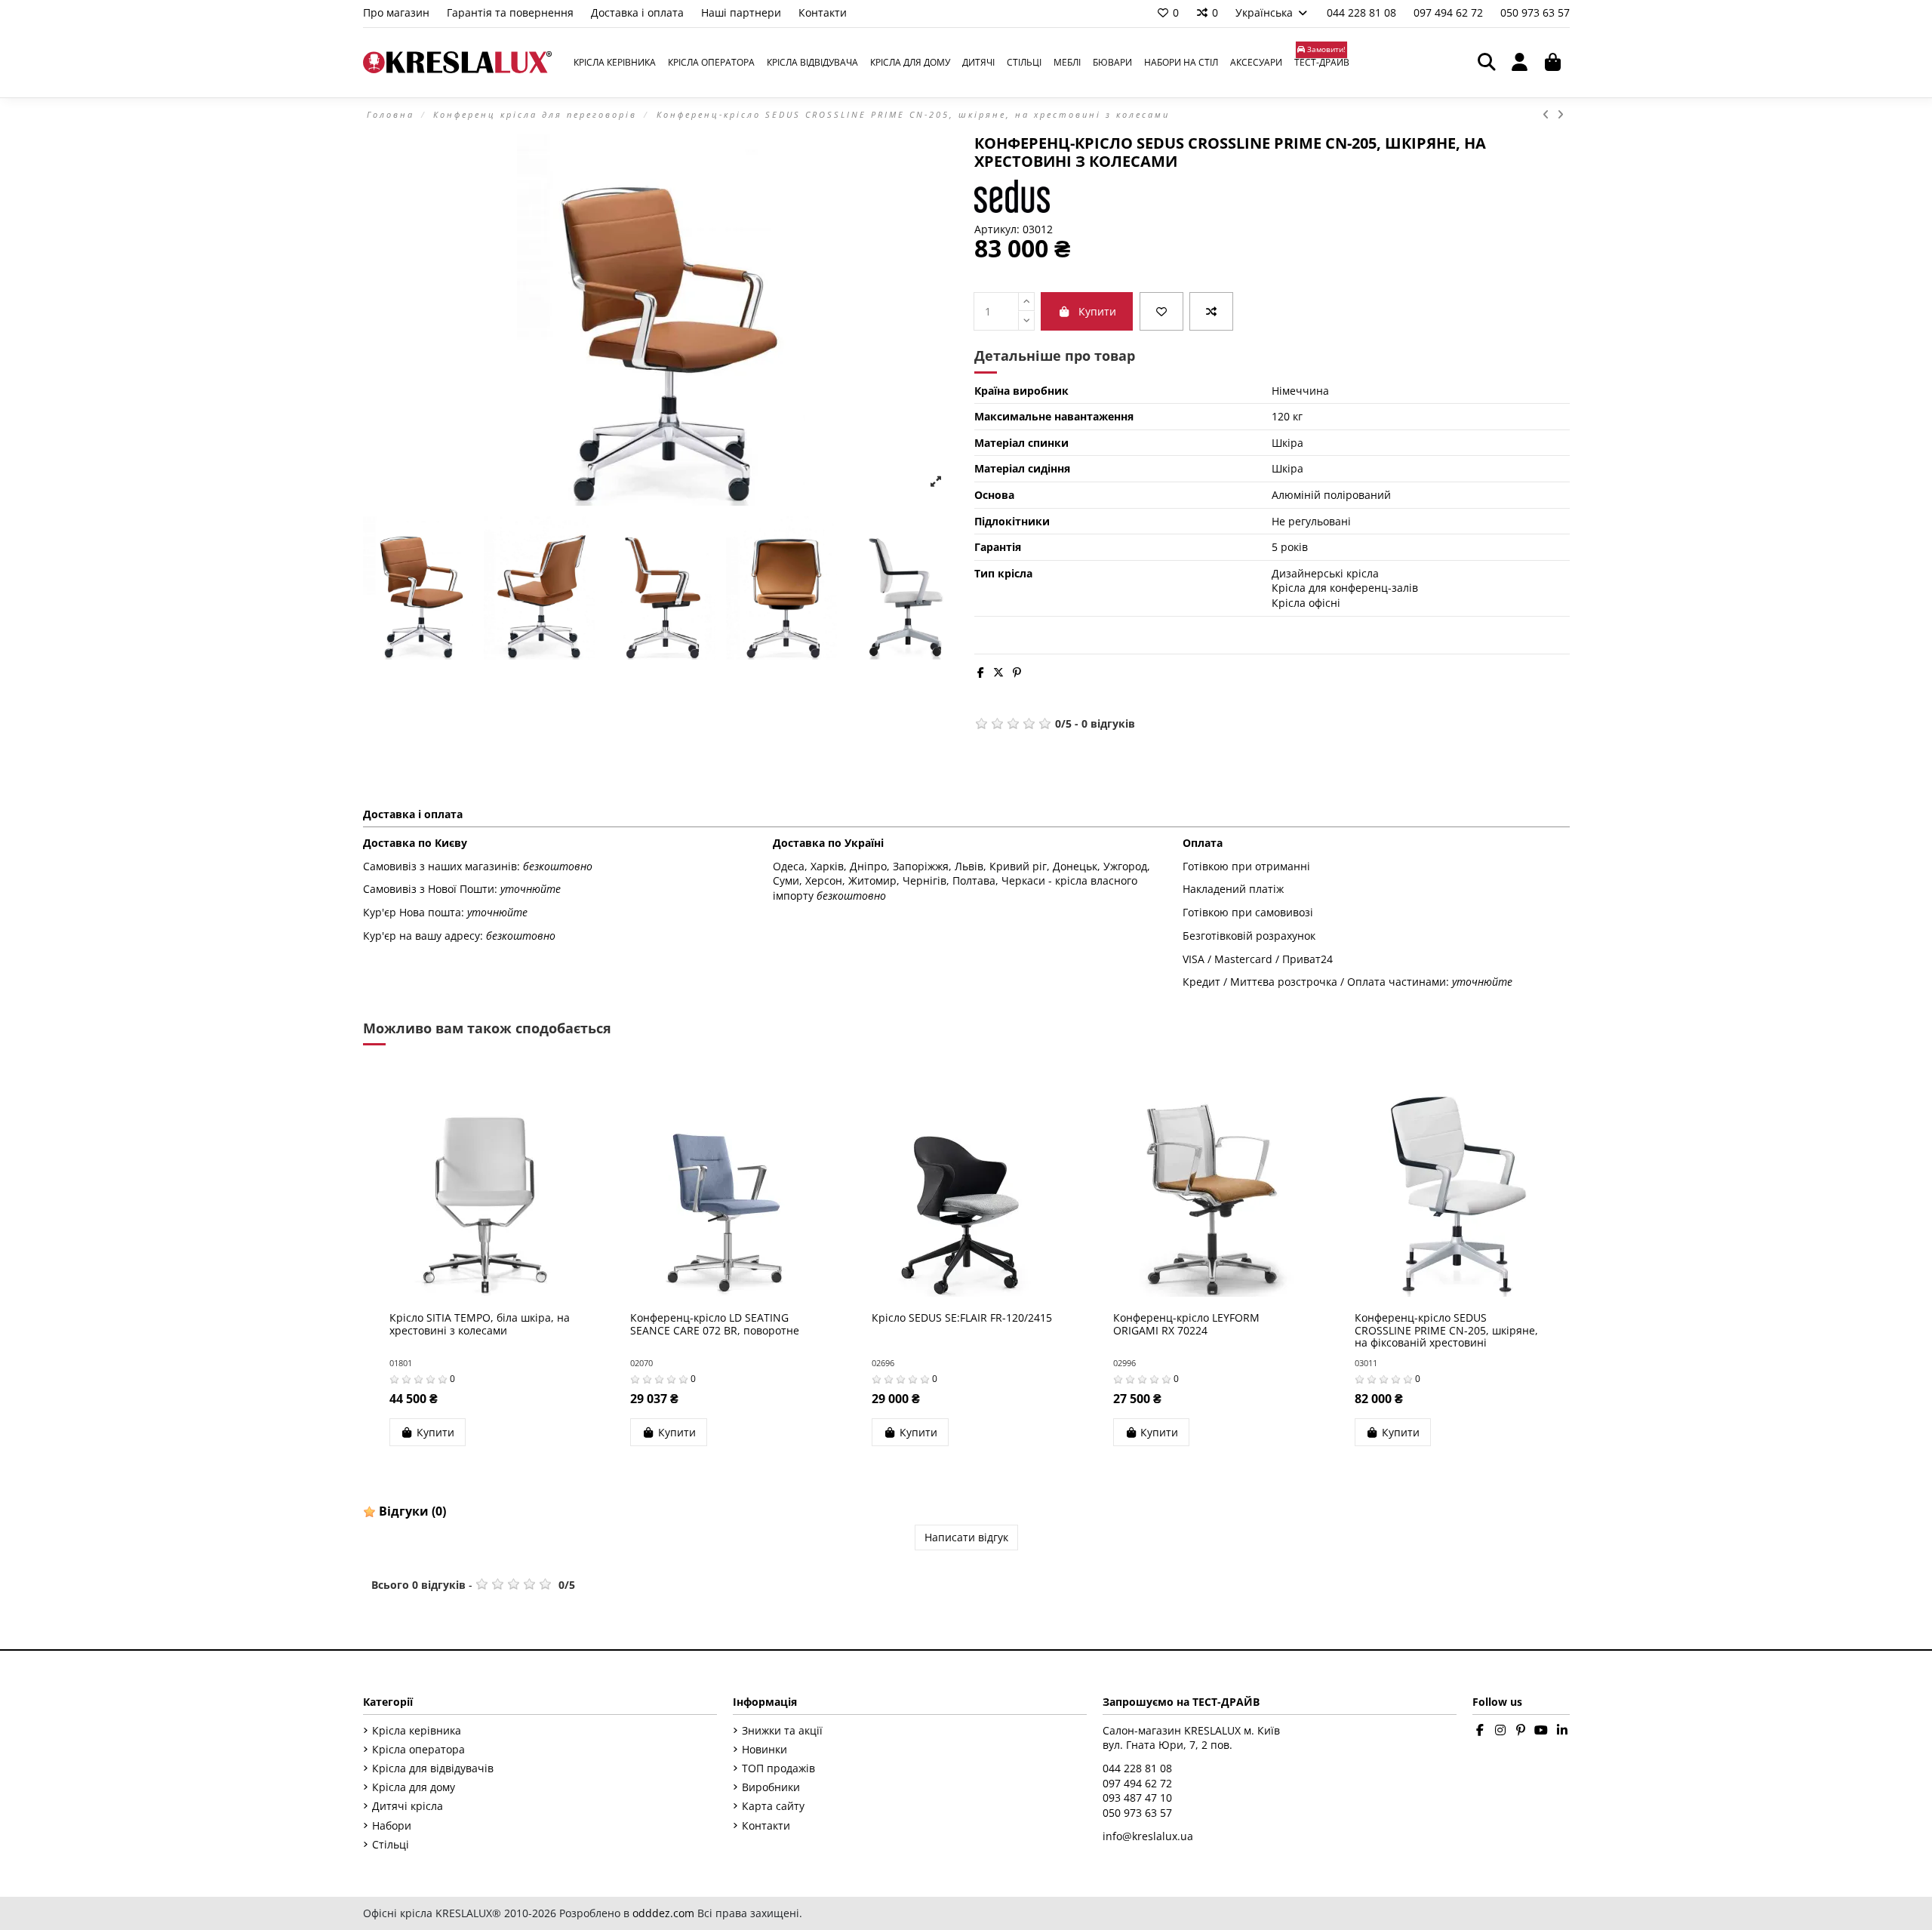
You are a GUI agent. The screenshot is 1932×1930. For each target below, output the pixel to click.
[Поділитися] (981, 672)
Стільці (391, 1844)
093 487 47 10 (1137, 1798)
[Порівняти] (1211, 311)
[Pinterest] (1017, 672)
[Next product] (1561, 114)
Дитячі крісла (408, 1806)
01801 (401, 1363)
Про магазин (398, 12)
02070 (641, 1363)
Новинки (764, 1749)
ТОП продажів (778, 1768)
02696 (883, 1363)
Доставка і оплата (639, 12)
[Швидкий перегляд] (504, 1291)
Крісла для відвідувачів (433, 1768)
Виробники (771, 1787)
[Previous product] (1550, 114)
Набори (392, 1825)
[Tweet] (998, 672)
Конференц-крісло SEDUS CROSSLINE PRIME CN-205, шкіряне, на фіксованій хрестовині (1446, 1330)
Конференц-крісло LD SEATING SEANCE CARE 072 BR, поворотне (715, 1324)
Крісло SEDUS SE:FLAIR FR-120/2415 (962, 1317)
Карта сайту (773, 1806)
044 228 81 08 (1363, 12)
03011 (1366, 1363)
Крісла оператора (418, 1749)
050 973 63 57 (1535, 12)
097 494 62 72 (1450, 12)
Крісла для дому (414, 1787)
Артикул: (997, 229)
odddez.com (663, 1913)
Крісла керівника (417, 1730)
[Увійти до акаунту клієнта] (1520, 63)
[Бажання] (1161, 311)
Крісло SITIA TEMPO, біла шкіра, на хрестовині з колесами (480, 1324)
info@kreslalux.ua (1148, 1836)
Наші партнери (743, 12)
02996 (1124, 1363)
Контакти (823, 12)
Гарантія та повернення (512, 12)
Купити (1097, 311)
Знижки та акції (782, 1730)
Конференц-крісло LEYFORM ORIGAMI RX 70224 (1186, 1324)
